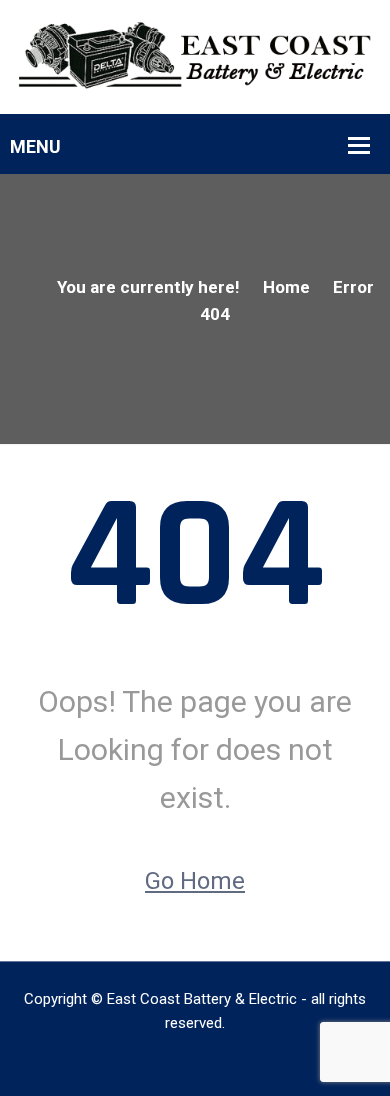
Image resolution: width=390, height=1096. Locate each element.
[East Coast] (195, 55)
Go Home (195, 881)
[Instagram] (195, 1059)
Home (286, 287)
